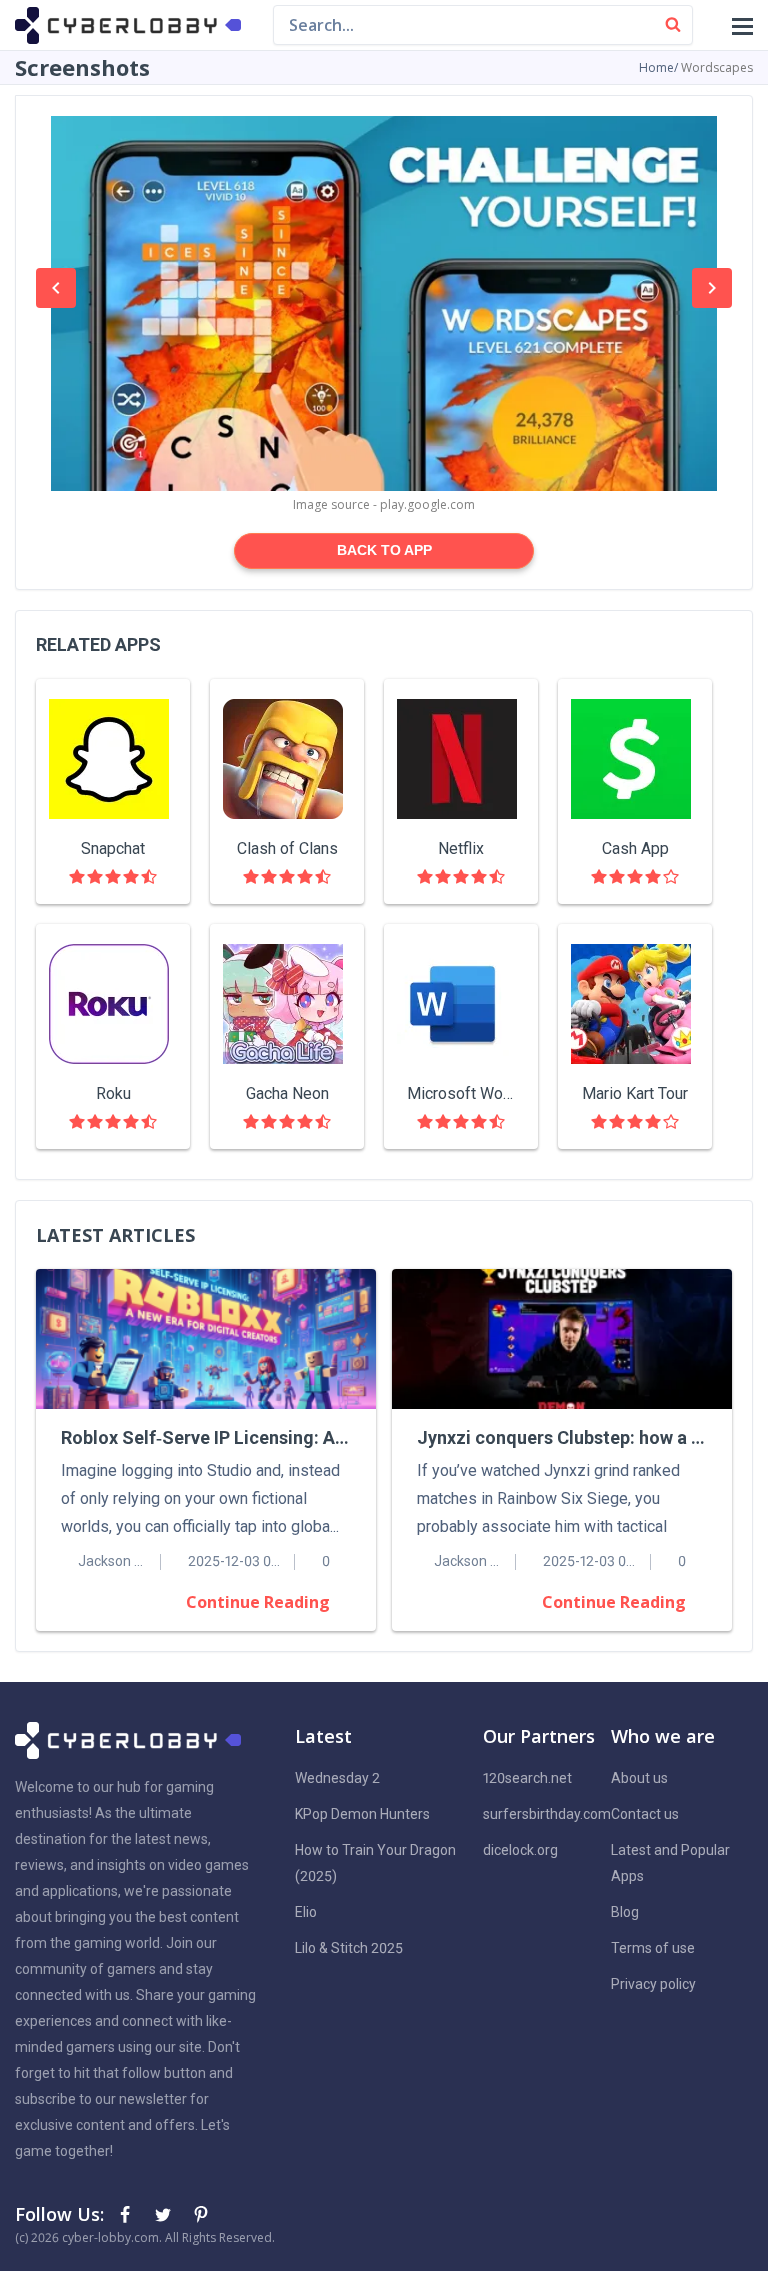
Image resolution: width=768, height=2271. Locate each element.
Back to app (384, 550)
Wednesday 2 (337, 1778)
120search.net (527, 1778)
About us (639, 1778)
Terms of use (653, 1948)
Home (656, 67)
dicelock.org (520, 1850)
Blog (625, 1912)
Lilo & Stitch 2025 (349, 1948)
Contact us (645, 1814)
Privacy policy (653, 1984)
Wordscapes (717, 67)
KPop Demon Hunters (362, 1814)
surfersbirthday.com (547, 1814)
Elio (306, 1912)
